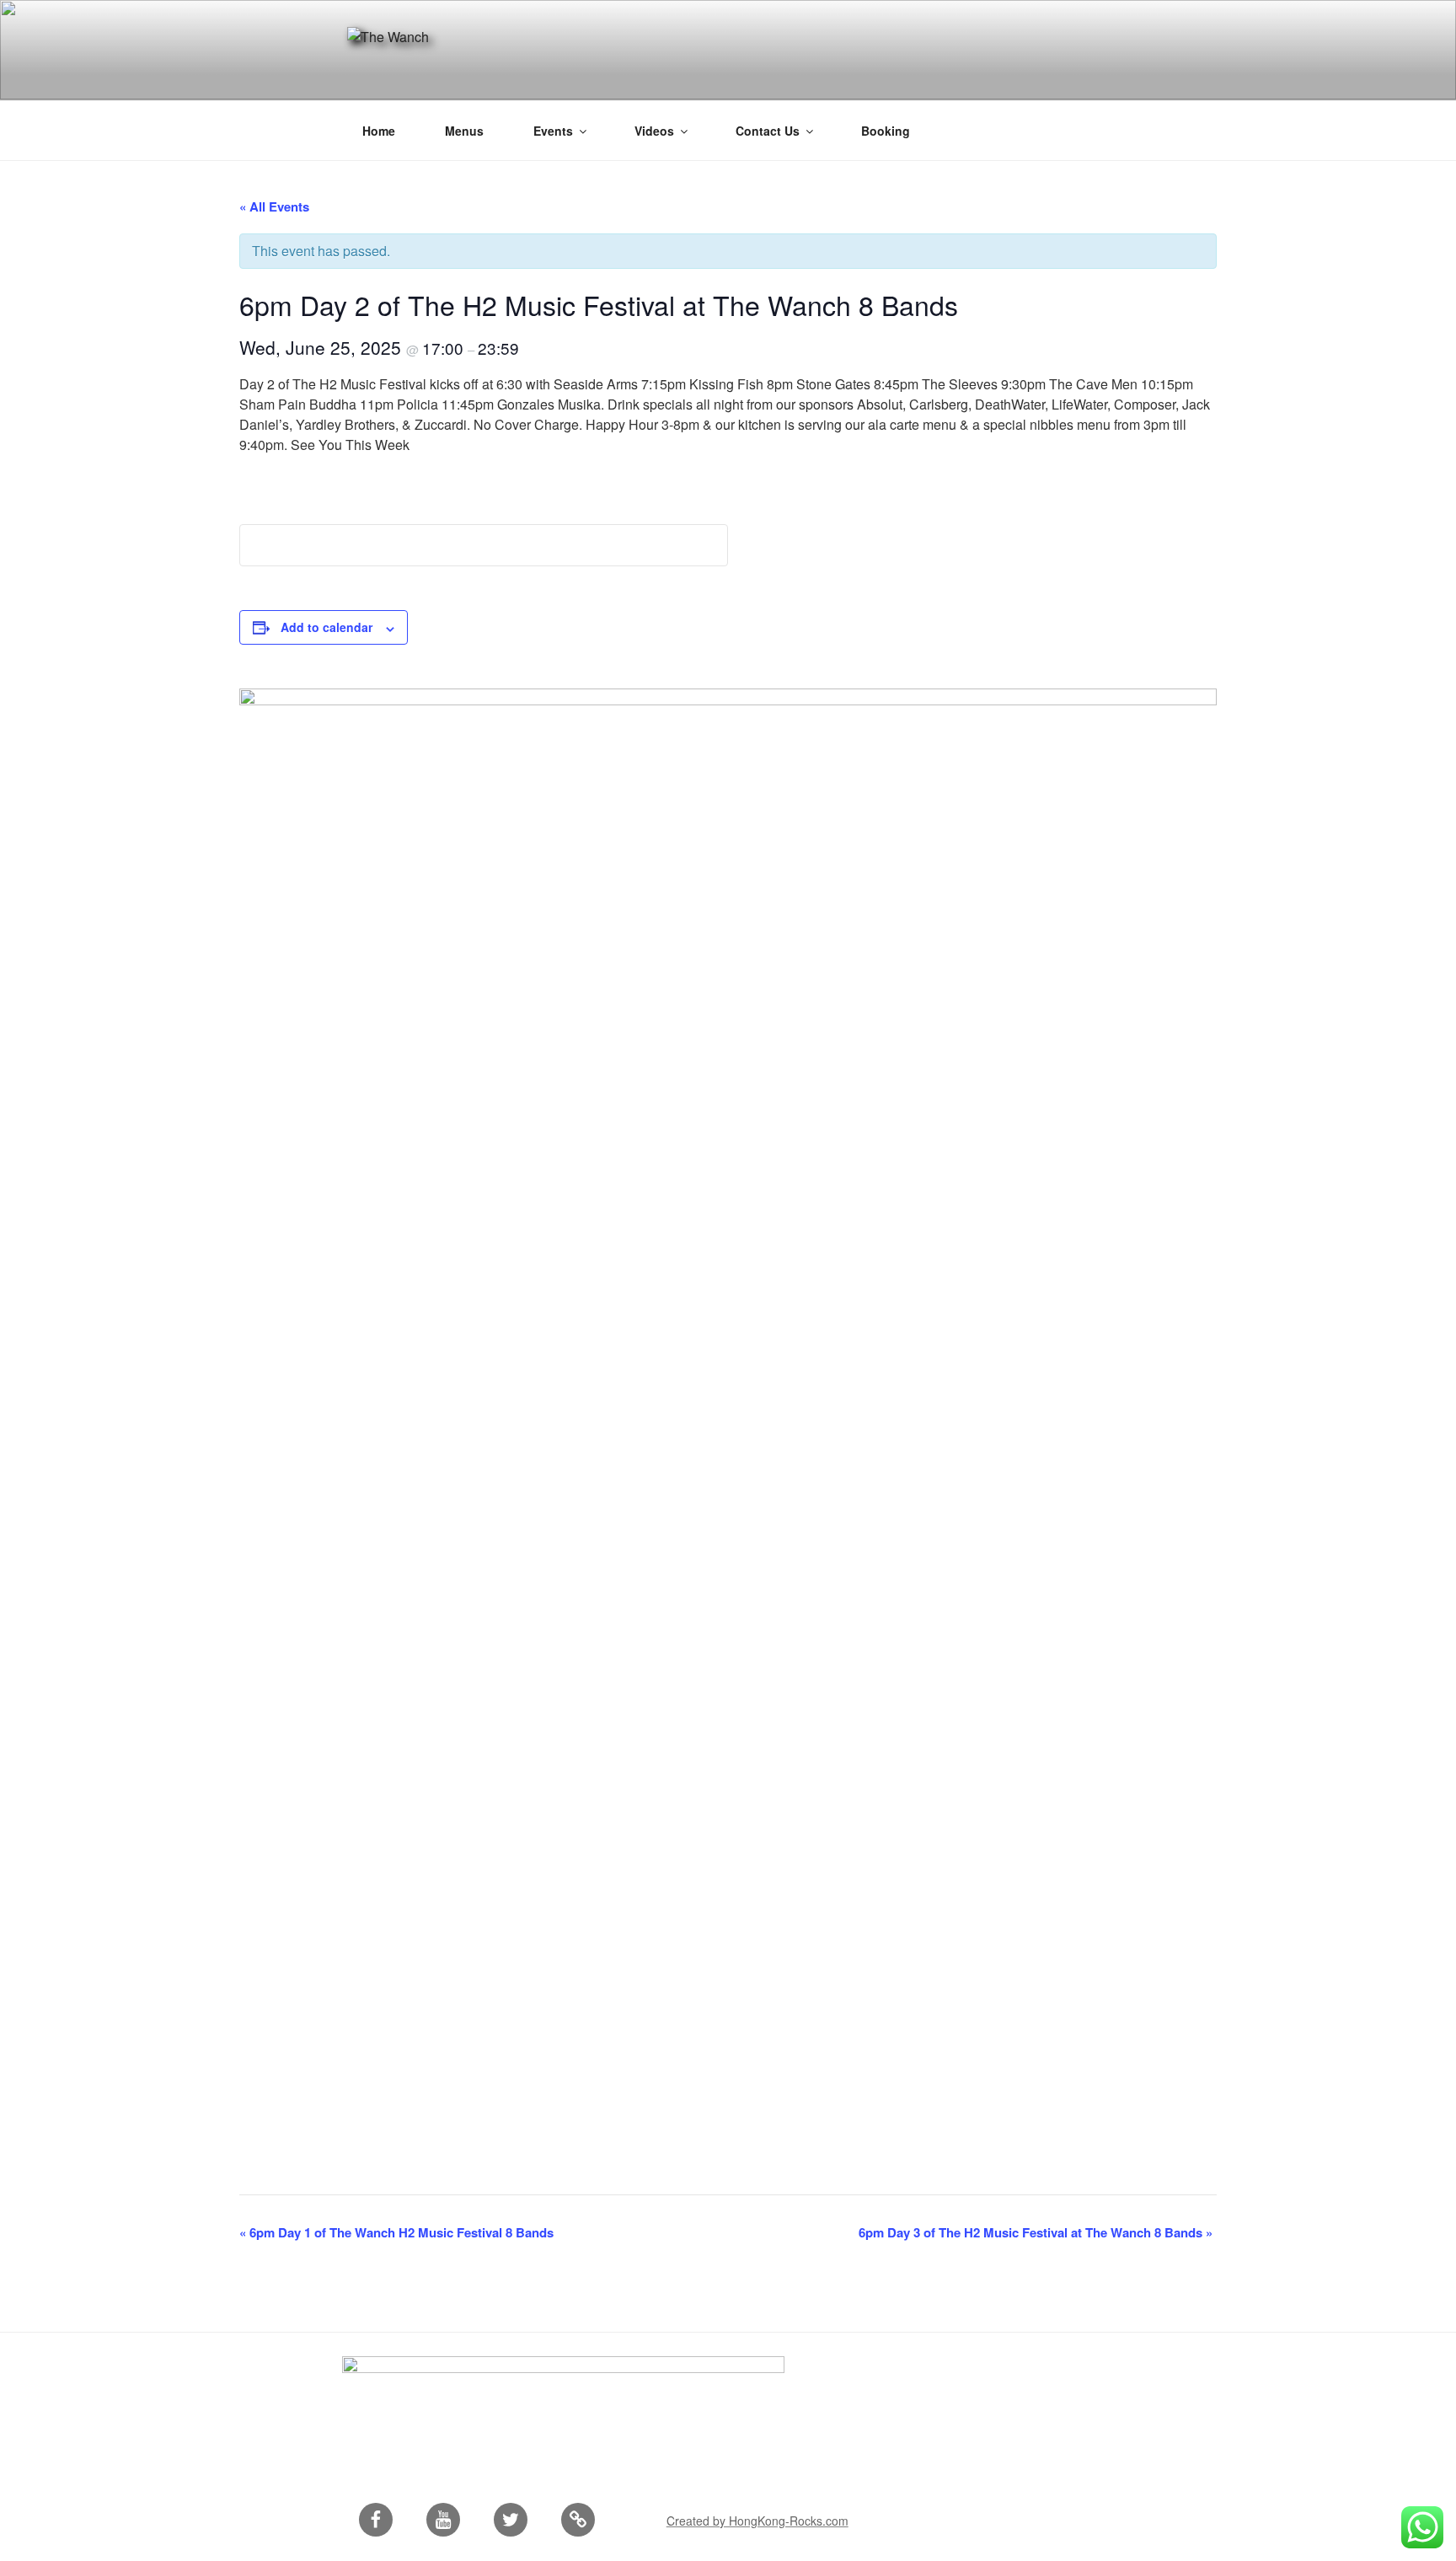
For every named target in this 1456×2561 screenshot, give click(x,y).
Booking (886, 131)
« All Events (274, 206)
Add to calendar (327, 627)
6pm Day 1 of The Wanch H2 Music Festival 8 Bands (396, 2232)
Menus (464, 131)
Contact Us (768, 131)
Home (379, 131)
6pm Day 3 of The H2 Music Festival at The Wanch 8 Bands (1036, 2232)
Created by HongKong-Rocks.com (757, 2521)
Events (553, 131)
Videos (654, 131)
